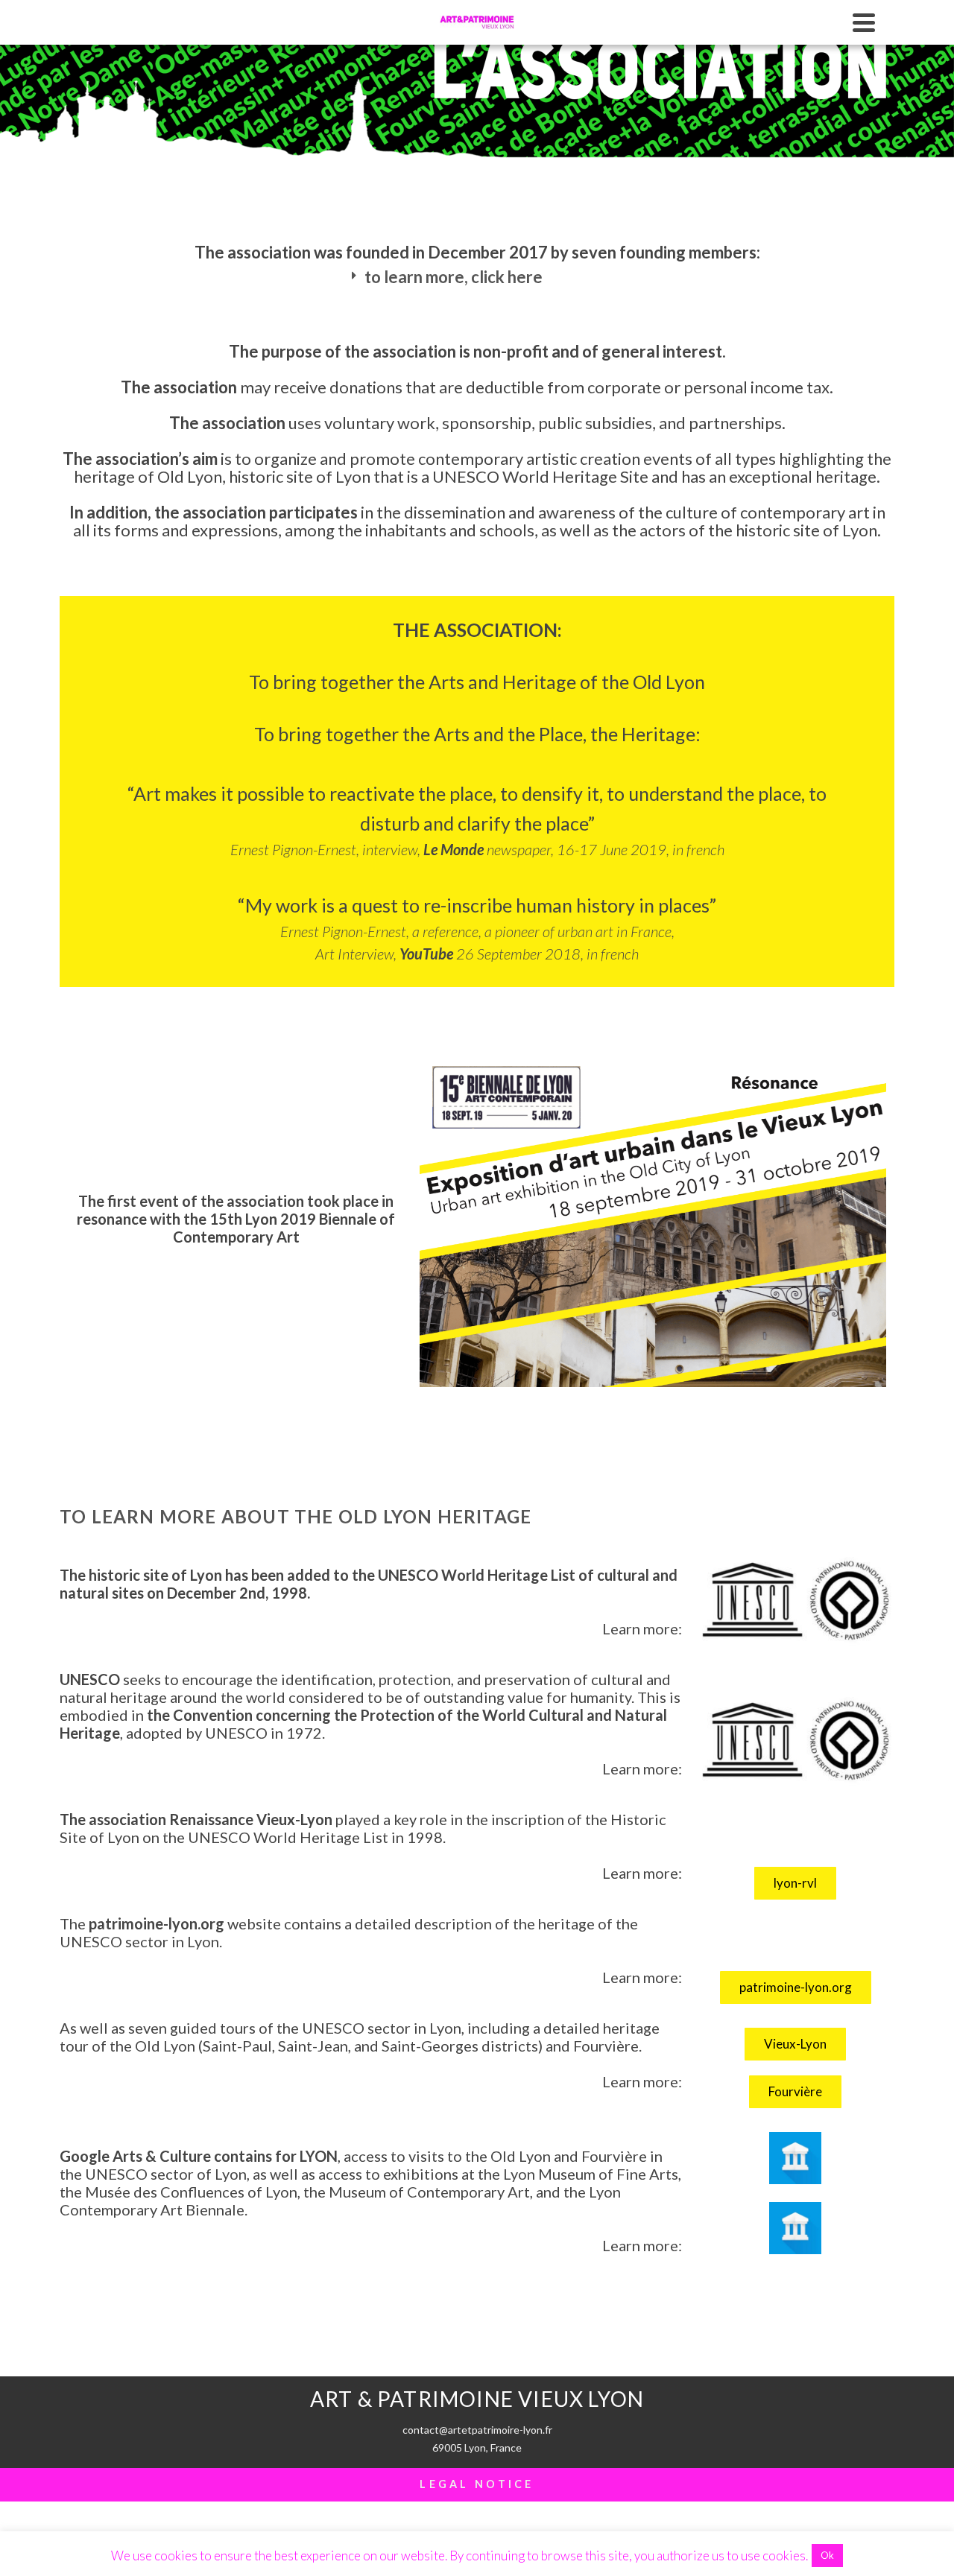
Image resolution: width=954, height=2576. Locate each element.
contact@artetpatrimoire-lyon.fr (477, 2430)
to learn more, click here (454, 277)
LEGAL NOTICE (477, 2484)
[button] (477, 277)
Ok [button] (827, 2555)
